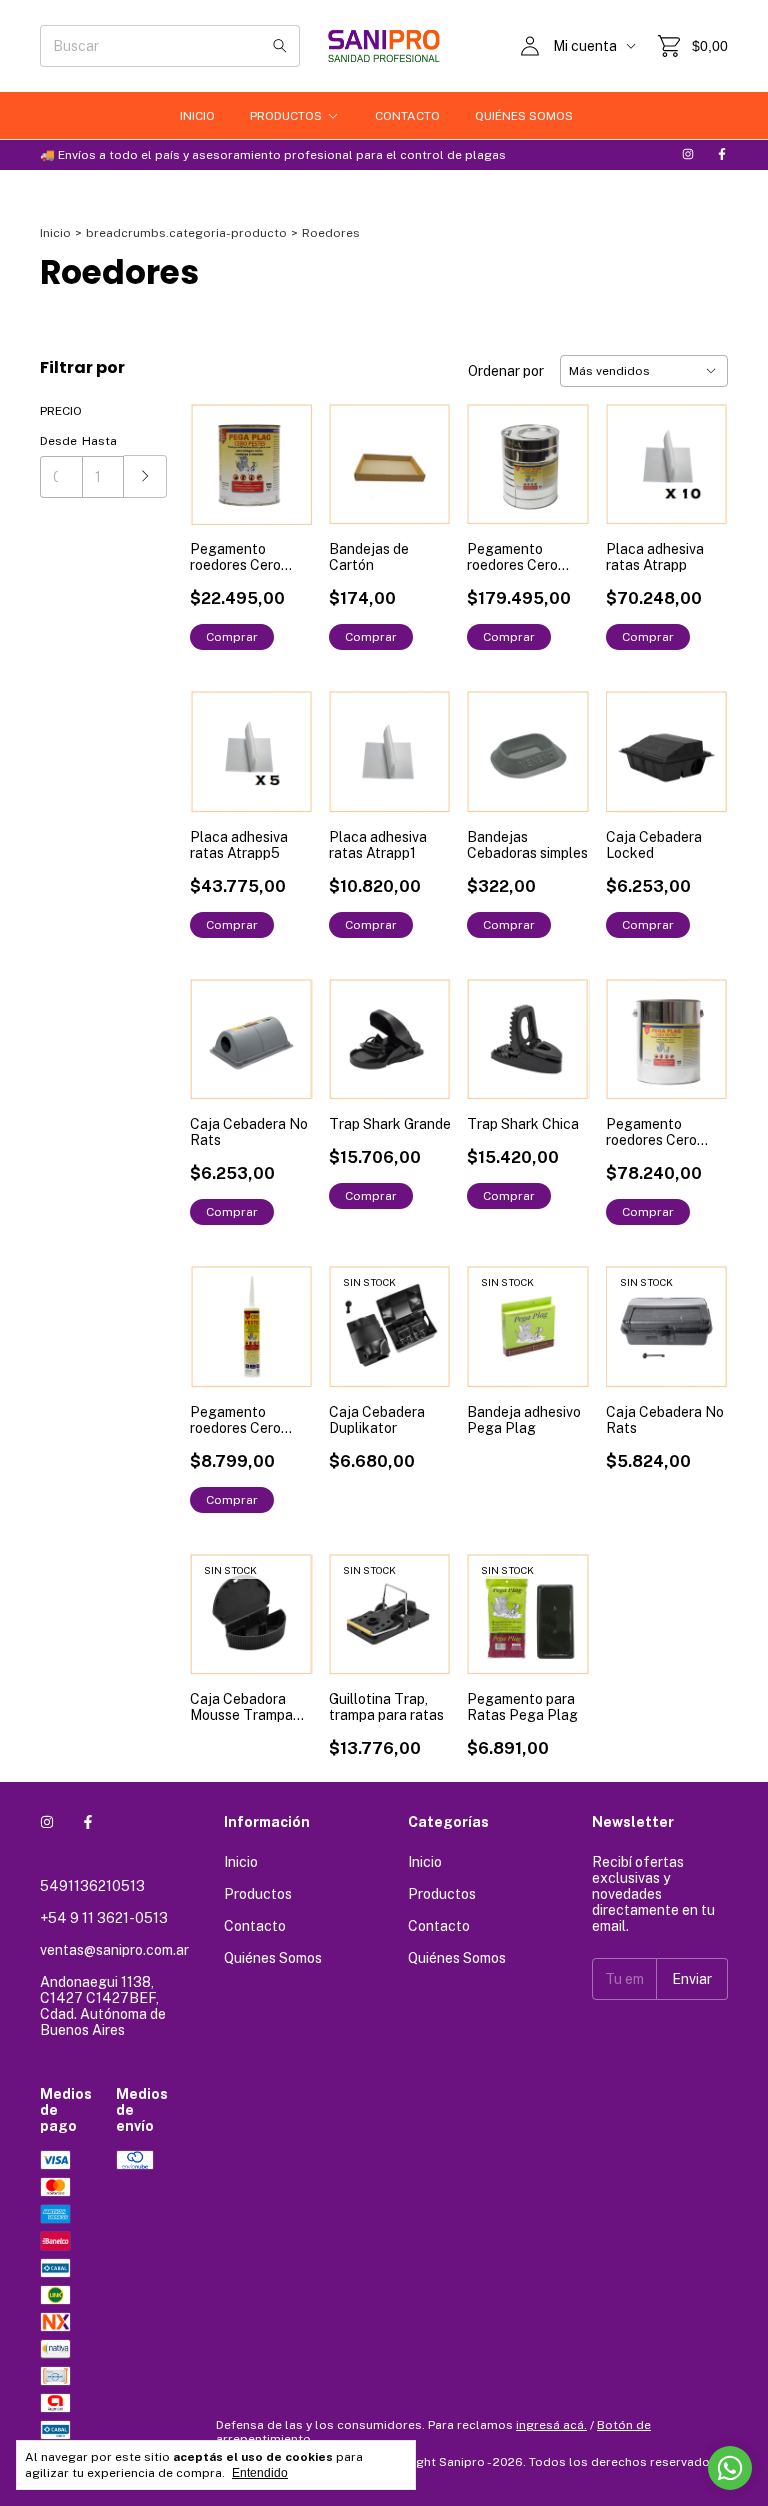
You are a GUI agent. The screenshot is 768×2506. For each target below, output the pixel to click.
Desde (58, 441)
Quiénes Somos (524, 116)
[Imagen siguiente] (698, 739)
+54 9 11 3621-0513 (104, 1918)
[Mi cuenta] (530, 46)
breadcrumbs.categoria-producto (186, 233)
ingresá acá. (551, 2425)
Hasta (99, 441)
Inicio (197, 116)
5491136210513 (92, 1886)
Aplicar (145, 476)
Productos (286, 116)
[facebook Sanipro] (722, 155)
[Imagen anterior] (636, 739)
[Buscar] (280, 46)
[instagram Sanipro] (688, 155)
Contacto (407, 116)
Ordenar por (506, 371)
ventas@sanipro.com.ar (114, 1950)
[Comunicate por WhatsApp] (730, 2468)
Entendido (260, 2473)
